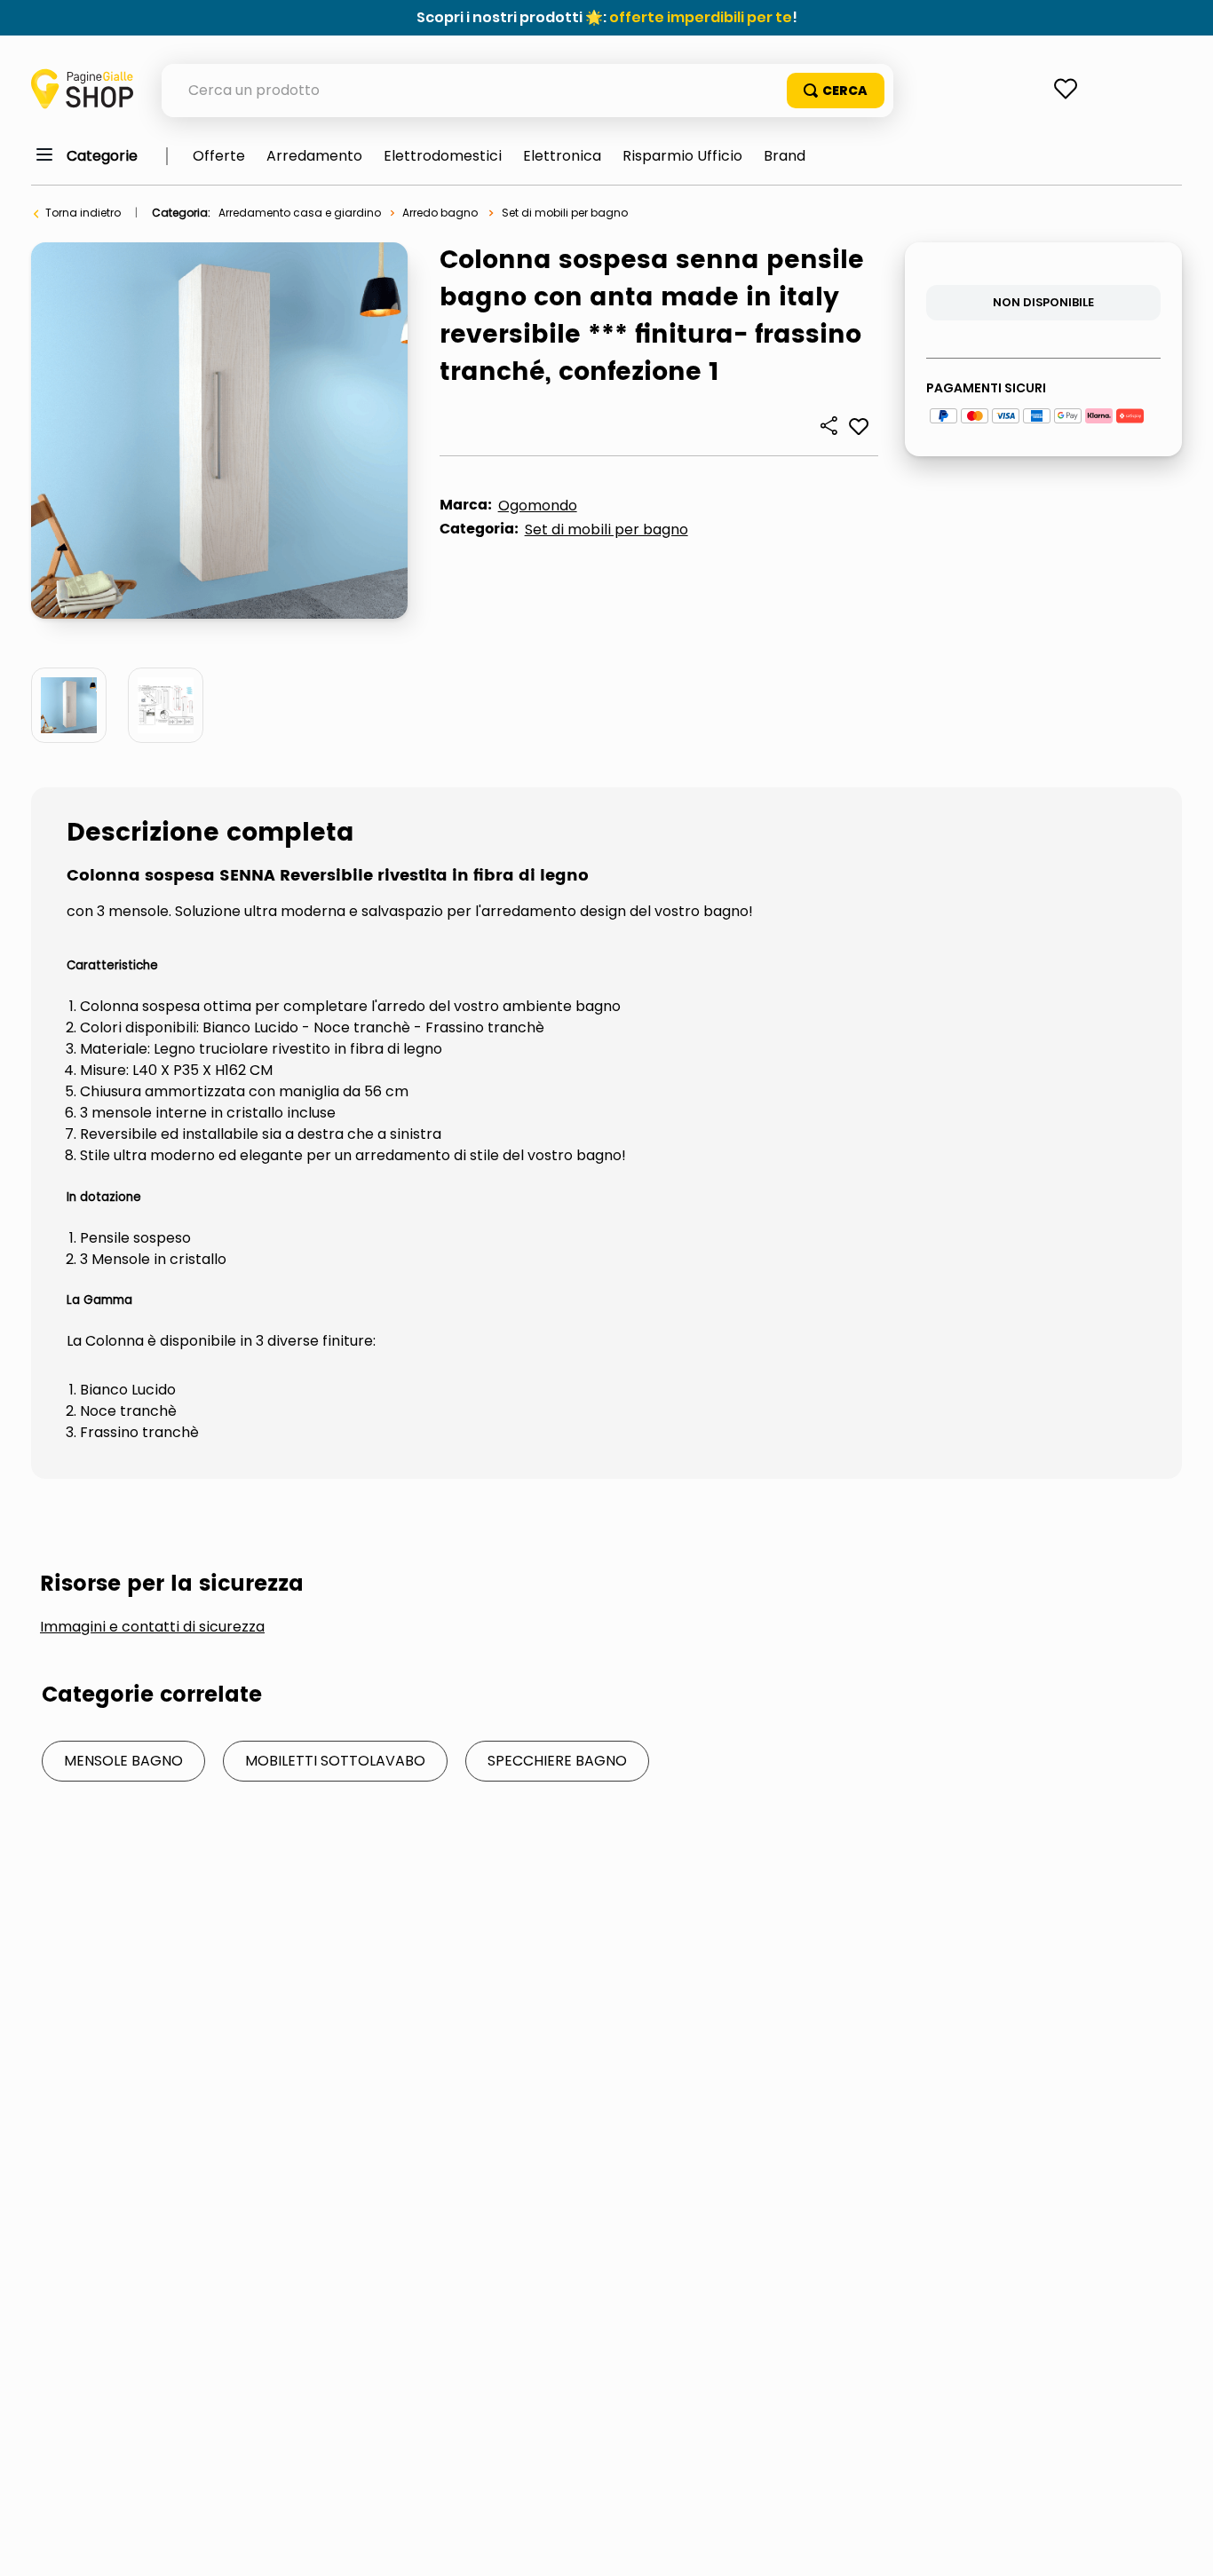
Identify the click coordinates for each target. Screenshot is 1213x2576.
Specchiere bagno (557, 1761)
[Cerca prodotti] (836, 91)
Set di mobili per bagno (565, 213)
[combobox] (527, 91)
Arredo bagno (440, 213)
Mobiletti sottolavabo (335, 1761)
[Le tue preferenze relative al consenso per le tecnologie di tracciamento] (1182, 2545)
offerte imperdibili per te (701, 17)
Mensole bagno (123, 1761)
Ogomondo (538, 506)
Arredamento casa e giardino (300, 213)
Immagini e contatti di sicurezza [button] (152, 1627)
